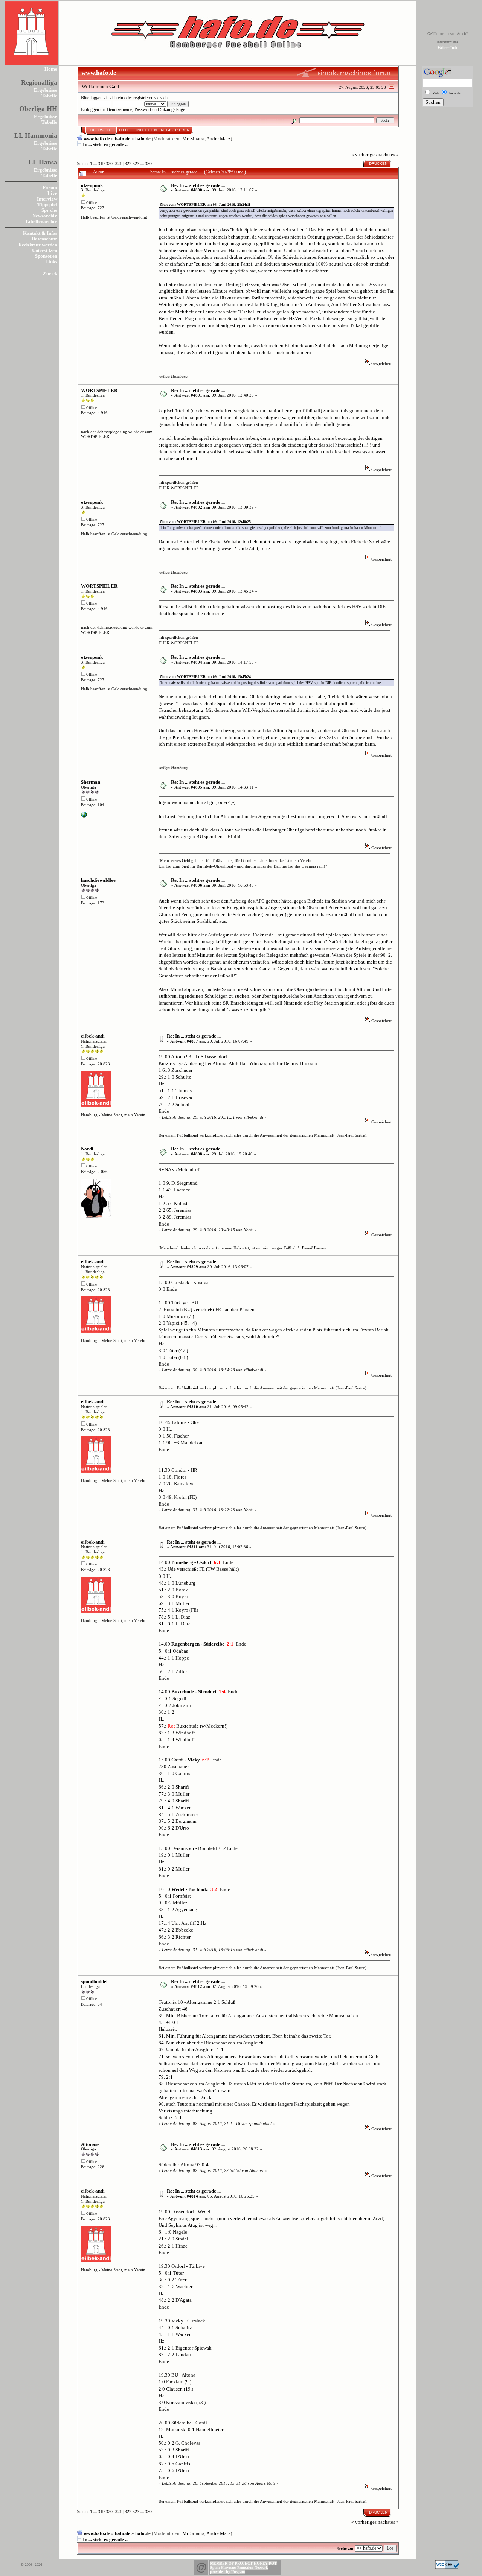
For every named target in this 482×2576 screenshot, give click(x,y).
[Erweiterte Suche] (294, 120)
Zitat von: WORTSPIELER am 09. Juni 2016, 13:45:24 (205, 677)
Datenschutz (44, 239)
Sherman (91, 782)
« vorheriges (364, 154)
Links (51, 262)
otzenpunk (92, 185)
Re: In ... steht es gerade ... (198, 185)
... (96, 164)
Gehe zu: (345, 2548)
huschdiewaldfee (98, 880)
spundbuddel (94, 1981)
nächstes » (388, 154)
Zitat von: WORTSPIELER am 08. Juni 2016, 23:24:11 (205, 204)
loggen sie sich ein (107, 98)
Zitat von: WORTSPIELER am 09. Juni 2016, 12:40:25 (205, 522)
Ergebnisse (46, 90)
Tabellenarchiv (41, 221)
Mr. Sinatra (193, 139)
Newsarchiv (45, 216)
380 (148, 164)
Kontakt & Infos (40, 233)
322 (128, 164)
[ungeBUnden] (84, 816)
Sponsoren (46, 256)
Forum (50, 188)
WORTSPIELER (99, 390)
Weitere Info (447, 48)
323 (136, 164)
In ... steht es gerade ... (106, 144)
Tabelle (49, 96)
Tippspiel (47, 204)
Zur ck (50, 273)
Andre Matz (218, 139)
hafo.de (123, 139)
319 (101, 164)
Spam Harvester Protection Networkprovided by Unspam (239, 2570)
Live (52, 193)
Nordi (87, 1149)
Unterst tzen (45, 250)
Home (51, 69)
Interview (47, 199)
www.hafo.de (97, 139)
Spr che (49, 210)
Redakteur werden (38, 245)
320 (109, 164)
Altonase (90, 2144)
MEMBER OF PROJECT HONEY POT (243, 2563)
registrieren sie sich (150, 98)
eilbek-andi (93, 1036)
